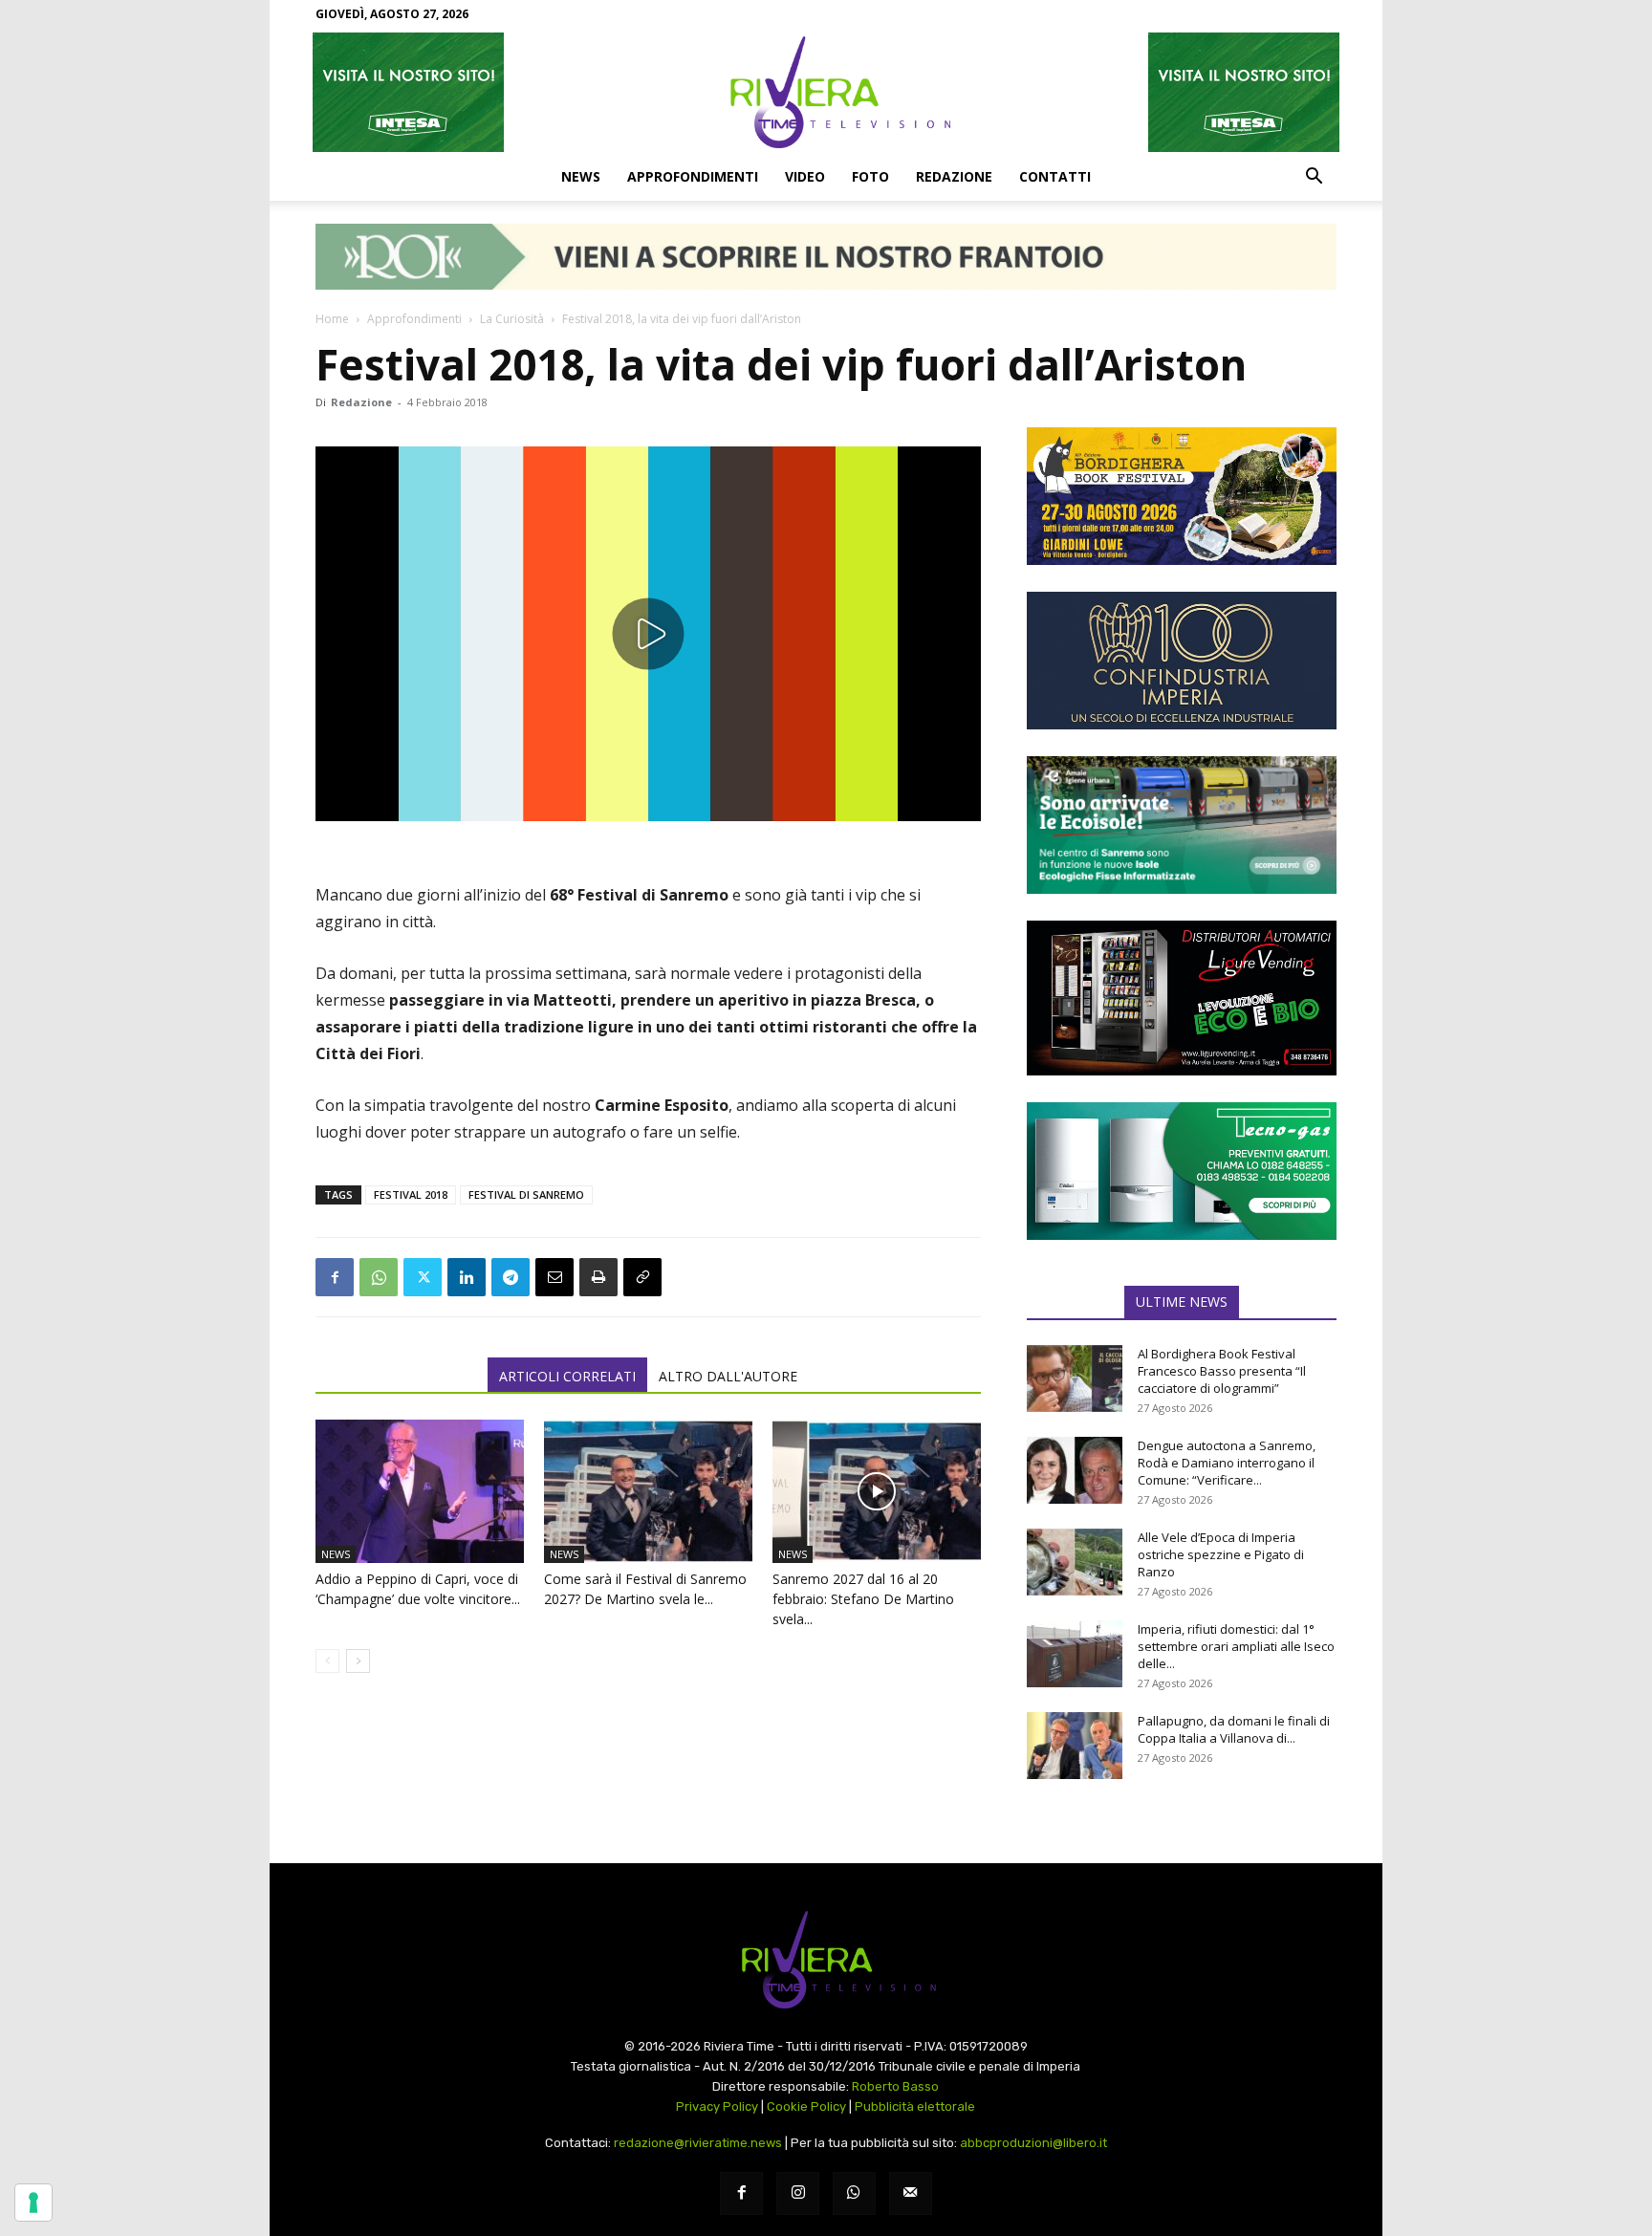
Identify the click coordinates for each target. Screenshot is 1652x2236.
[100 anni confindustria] (1182, 661)
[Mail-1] (911, 2193)
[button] (1314, 178)
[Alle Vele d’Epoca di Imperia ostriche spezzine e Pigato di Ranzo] (1075, 1562)
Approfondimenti (693, 176)
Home (332, 319)
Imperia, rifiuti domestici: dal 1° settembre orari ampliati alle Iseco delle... (1236, 1646)
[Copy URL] (642, 1277)
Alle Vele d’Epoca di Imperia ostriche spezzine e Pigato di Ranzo (1221, 1554)
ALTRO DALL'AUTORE (728, 1376)
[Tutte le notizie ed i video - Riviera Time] (826, 1960)
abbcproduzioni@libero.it (1033, 2143)
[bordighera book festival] (1182, 496)
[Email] (554, 1277)
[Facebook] (335, 1277)
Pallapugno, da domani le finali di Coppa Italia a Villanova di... (1234, 1729)
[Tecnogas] (1182, 1171)
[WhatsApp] (379, 1277)
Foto (870, 176)
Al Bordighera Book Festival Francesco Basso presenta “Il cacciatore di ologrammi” (1222, 1371)
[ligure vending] (1182, 998)
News (581, 176)
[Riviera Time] (826, 92)
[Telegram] (511, 1277)
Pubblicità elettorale (915, 2106)
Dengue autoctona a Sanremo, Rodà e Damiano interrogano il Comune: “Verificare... (1227, 1463)
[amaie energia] (1182, 825)
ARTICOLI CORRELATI (567, 1376)
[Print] (598, 1277)
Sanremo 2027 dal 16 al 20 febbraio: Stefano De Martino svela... (863, 1599)
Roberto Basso (895, 2086)
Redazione (954, 176)
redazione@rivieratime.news (698, 2143)
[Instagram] (798, 2193)
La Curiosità (512, 319)
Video (805, 176)
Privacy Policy (717, 2106)
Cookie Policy (806, 2106)
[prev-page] (327, 1661)
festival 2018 (411, 1194)
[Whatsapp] (854, 2193)
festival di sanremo (526, 1194)
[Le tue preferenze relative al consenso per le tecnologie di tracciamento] (33, 2203)
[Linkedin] (467, 1277)
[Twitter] (423, 1277)
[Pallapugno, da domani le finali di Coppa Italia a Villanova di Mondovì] (1075, 1746)
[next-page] (358, 1661)
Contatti (1055, 176)
